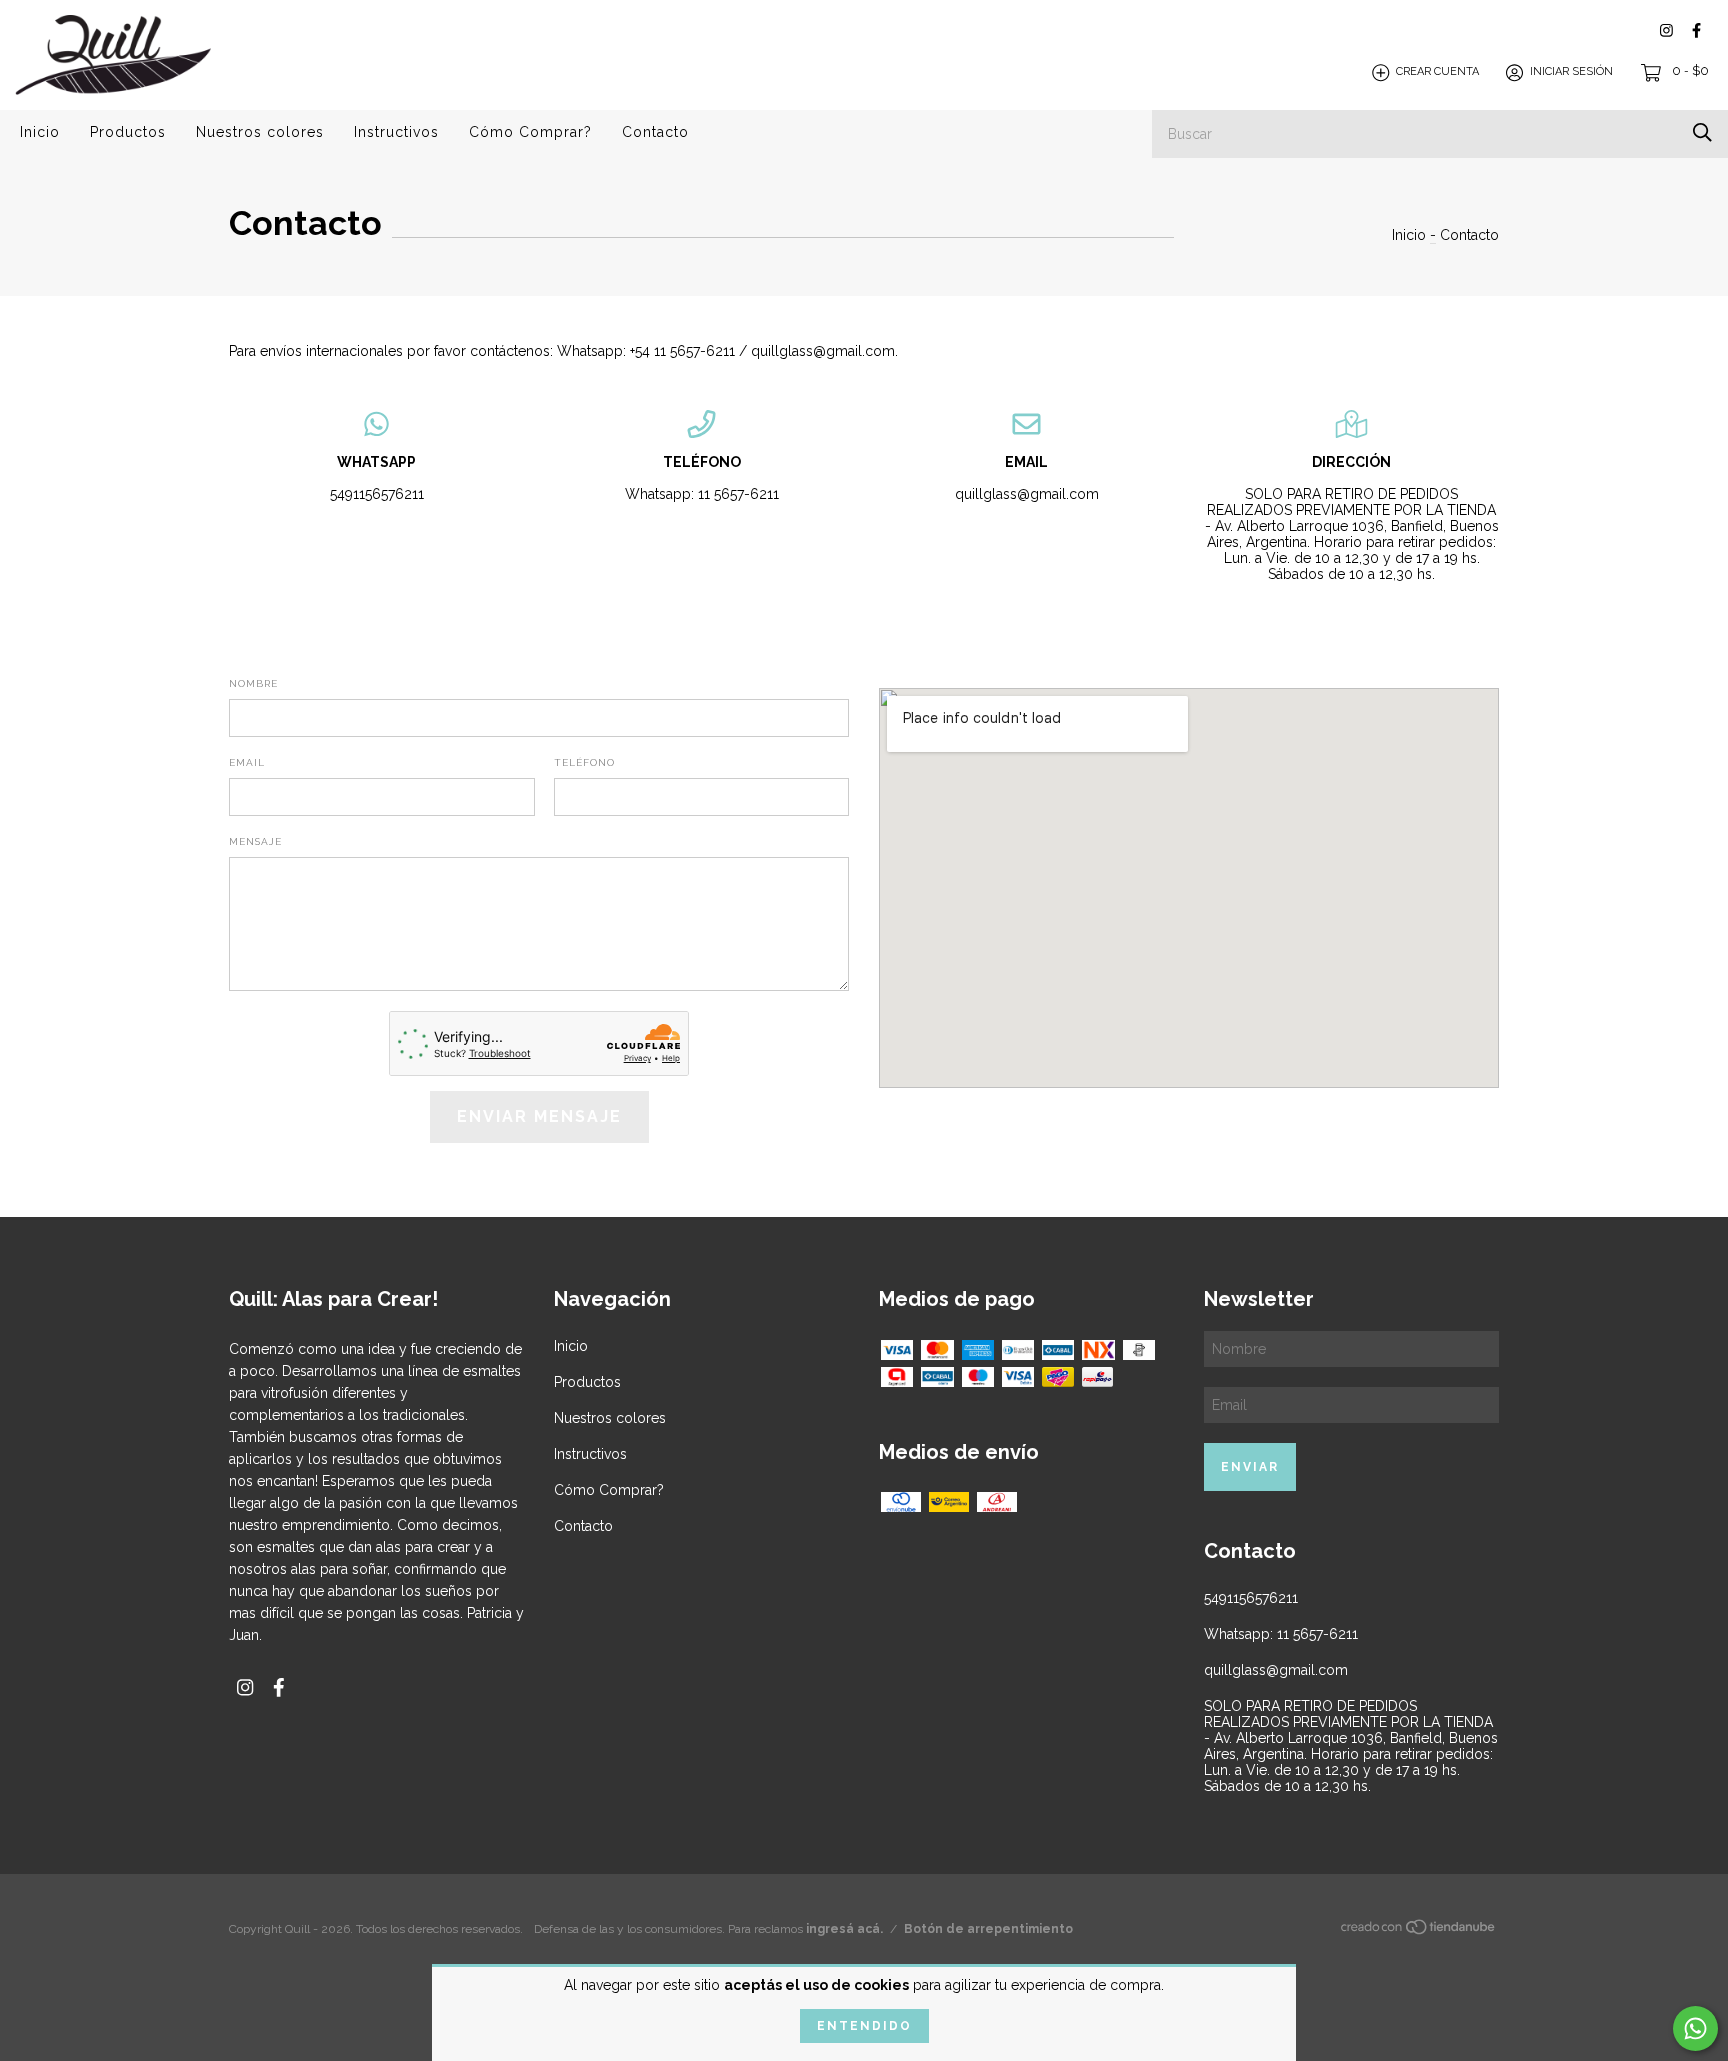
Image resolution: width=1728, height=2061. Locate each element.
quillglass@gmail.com (1027, 494)
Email (247, 762)
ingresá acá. (844, 1929)
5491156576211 (377, 494)
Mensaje (255, 841)
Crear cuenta (1437, 72)
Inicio (40, 132)
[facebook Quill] (1696, 30)
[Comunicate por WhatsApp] (1695, 2028)
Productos (128, 132)
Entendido (864, 2026)
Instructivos (396, 132)
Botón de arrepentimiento (988, 1929)
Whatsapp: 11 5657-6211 (702, 494)
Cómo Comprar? (530, 132)
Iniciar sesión (1571, 72)
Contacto (655, 132)
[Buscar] (1702, 132)
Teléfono (584, 762)
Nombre (253, 683)
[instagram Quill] (1666, 30)
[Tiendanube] (1419, 1931)
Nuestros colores (260, 132)
